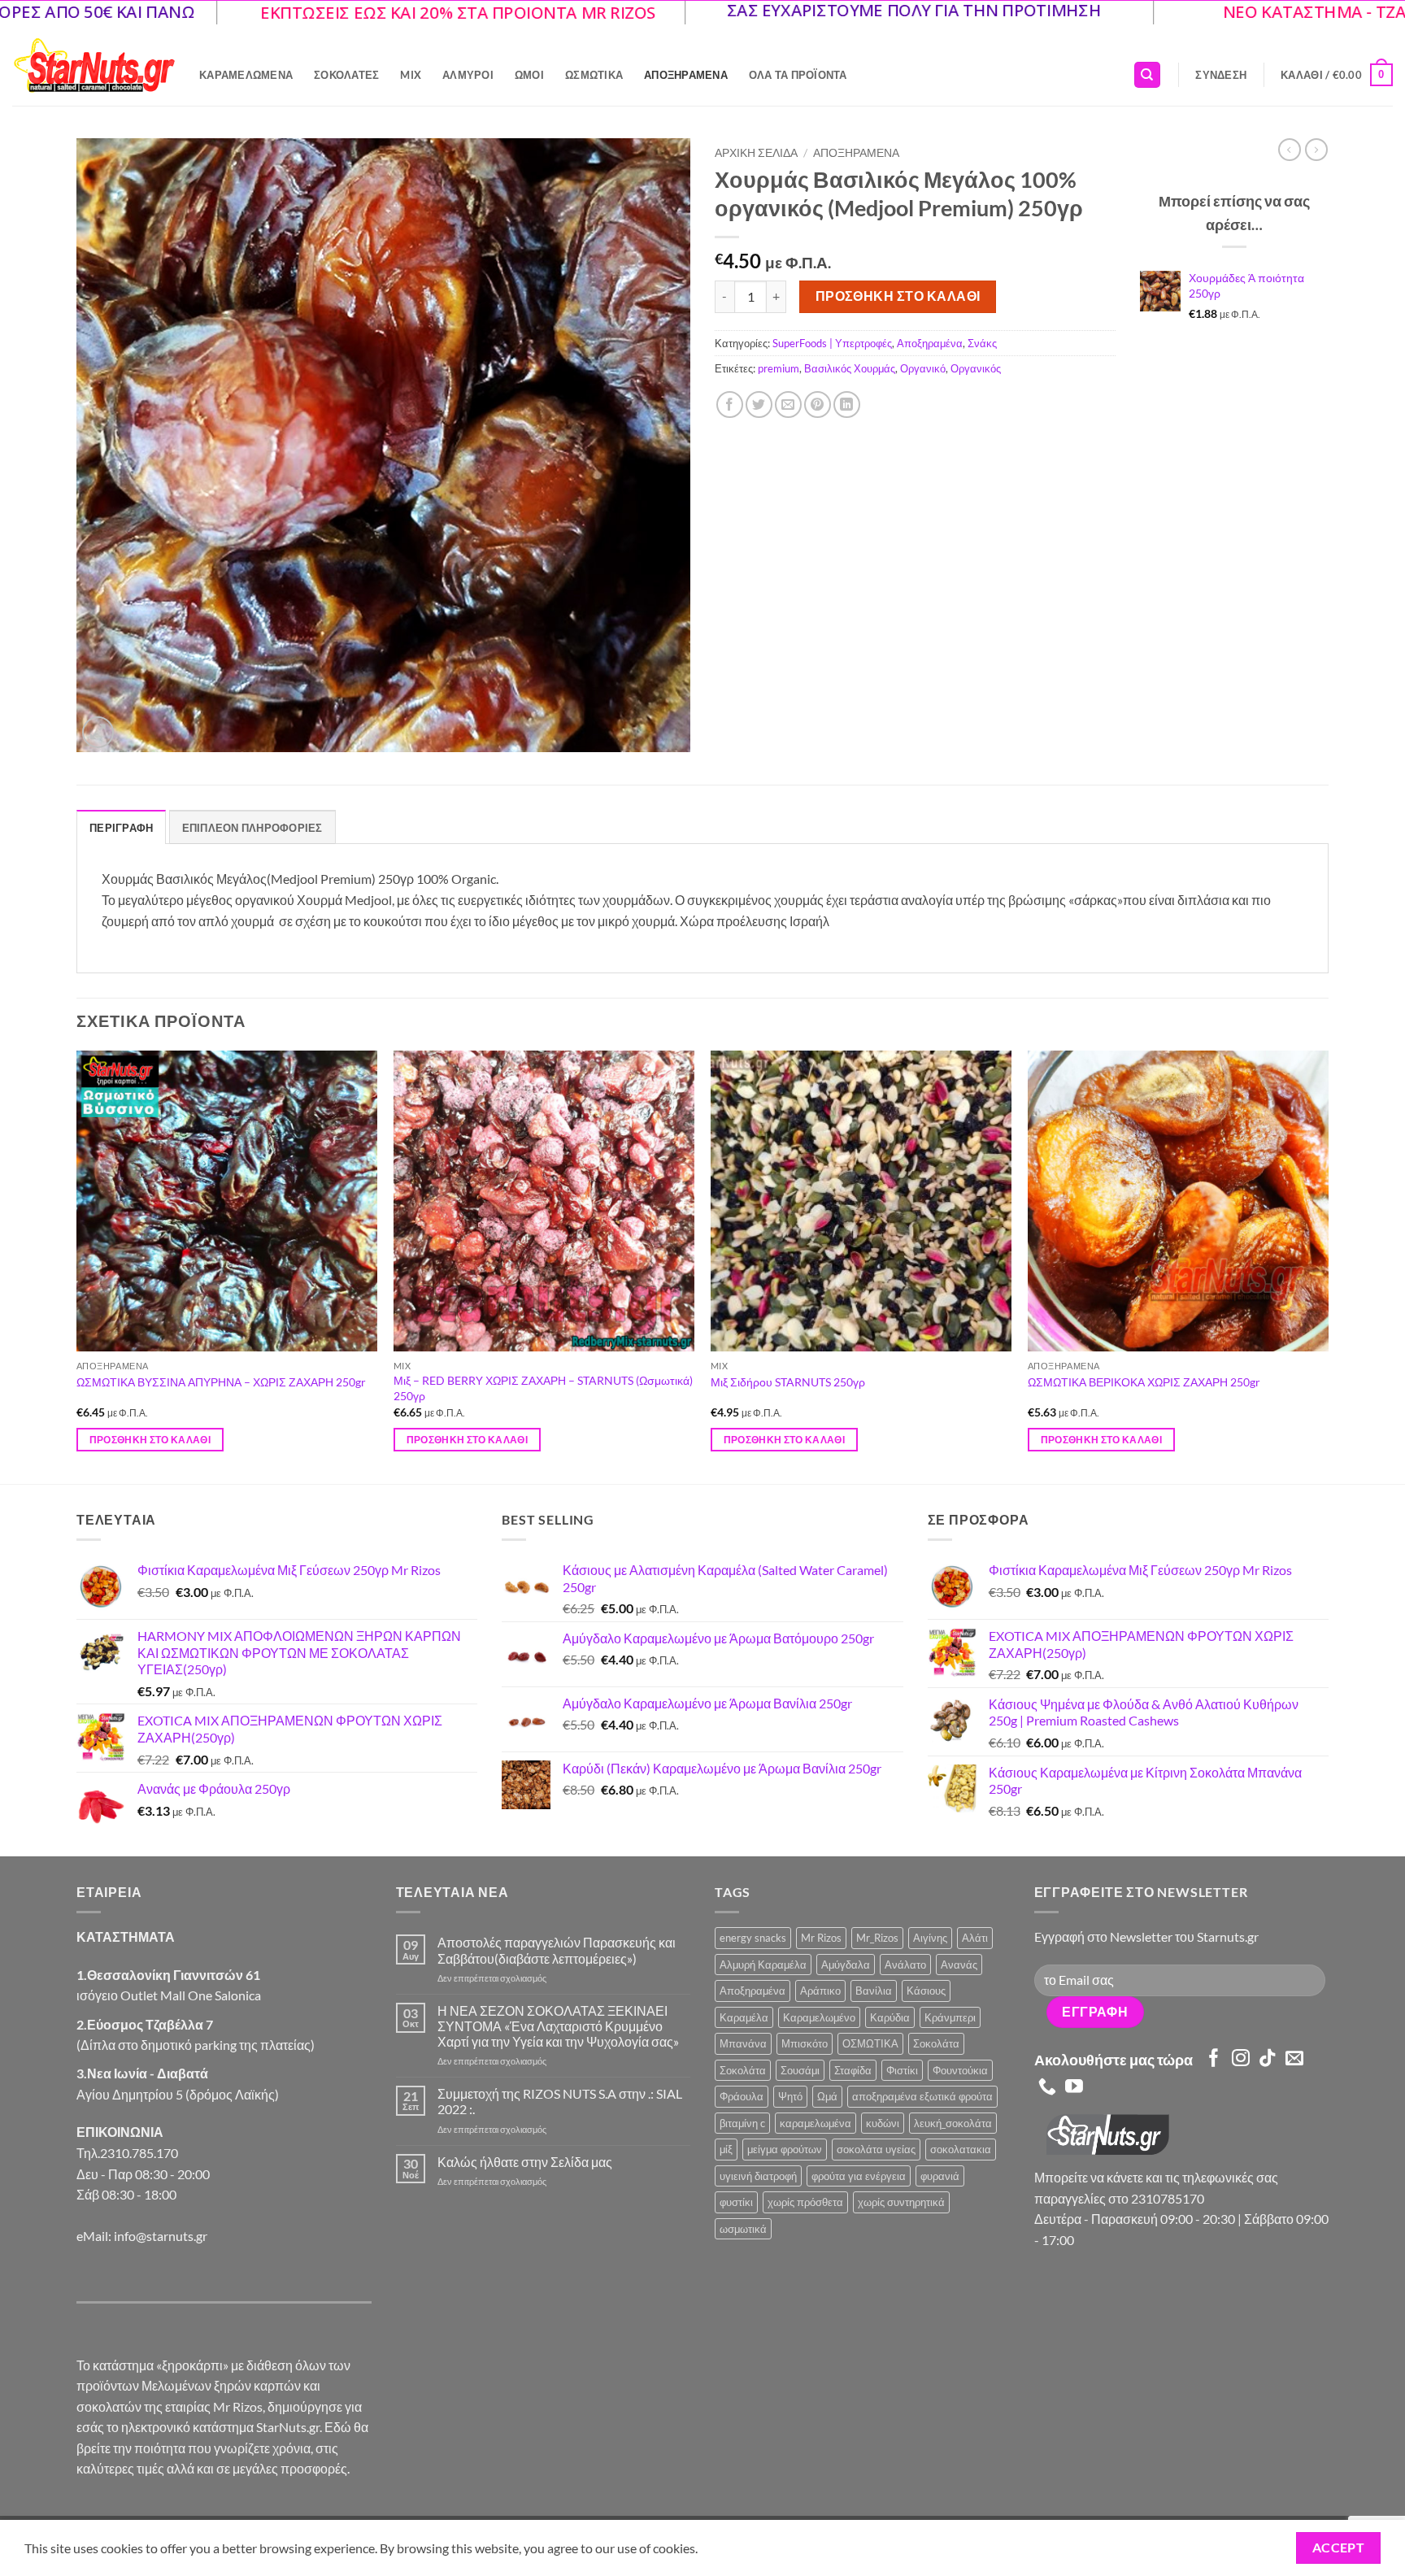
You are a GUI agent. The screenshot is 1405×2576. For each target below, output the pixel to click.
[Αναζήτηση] (1147, 75)
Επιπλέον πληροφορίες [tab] (252, 828)
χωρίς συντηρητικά (901, 2202)
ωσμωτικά (743, 2229)
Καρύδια (890, 2017)
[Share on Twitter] (759, 405)
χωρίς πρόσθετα (805, 2202)
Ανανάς (959, 1965)
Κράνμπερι (950, 2017)
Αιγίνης (930, 1938)
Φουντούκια (960, 2070)
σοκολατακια (961, 2149)
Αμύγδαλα (846, 1965)
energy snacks (753, 1938)
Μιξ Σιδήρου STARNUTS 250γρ (788, 1382)
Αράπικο (820, 1991)
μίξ (726, 2149)
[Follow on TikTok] (1268, 2059)
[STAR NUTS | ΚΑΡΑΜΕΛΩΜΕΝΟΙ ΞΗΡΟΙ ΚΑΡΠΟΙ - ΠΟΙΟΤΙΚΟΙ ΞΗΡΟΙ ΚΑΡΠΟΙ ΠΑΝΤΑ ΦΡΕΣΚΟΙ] (94, 65)
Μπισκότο (805, 2043)
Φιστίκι (902, 2070)
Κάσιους (926, 1991)
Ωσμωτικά (594, 75)
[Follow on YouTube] (1074, 2088)
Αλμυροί (468, 75)
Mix (411, 75)
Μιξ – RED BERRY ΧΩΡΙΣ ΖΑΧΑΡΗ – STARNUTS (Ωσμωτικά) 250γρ (543, 1388)
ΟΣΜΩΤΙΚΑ (870, 2043)
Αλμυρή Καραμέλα (763, 1965)
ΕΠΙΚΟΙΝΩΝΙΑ (120, 2132)
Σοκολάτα (936, 2043)
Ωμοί (529, 75)
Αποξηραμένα (686, 75)
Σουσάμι (800, 2070)
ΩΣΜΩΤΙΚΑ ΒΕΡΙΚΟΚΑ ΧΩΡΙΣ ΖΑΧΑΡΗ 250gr (1144, 1382)
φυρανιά (940, 2176)
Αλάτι (975, 1938)
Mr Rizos (821, 1938)
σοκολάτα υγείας (876, 2149)
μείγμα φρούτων (785, 2149)
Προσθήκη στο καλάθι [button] (150, 1440)
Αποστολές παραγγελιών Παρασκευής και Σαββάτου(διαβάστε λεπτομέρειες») (557, 1950)
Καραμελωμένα (246, 75)
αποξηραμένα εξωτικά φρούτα (922, 2096)
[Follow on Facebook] (1214, 2059)
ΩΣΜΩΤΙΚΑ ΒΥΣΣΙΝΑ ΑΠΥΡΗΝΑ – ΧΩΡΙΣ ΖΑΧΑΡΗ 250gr (221, 1382)
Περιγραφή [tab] (121, 828)
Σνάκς (982, 343)
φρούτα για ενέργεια (859, 2176)
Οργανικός (976, 368)
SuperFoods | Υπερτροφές (832, 343)
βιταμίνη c (742, 2123)
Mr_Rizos (877, 1938)
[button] (1221, 75)
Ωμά (827, 2096)
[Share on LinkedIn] (847, 405)
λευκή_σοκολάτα (953, 2123)
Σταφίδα (853, 2070)
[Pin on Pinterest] (818, 405)
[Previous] (77, 1266)
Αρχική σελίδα (756, 153)
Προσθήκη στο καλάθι (898, 296)
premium (779, 368)
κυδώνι (883, 2123)
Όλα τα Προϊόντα (798, 75)
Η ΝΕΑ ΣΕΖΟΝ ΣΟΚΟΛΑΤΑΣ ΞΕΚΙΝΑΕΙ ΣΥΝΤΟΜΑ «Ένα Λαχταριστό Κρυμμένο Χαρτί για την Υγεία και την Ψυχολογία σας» (558, 2026)
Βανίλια (874, 1991)
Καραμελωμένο (819, 2017)
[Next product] (1290, 150)
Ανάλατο (905, 1965)
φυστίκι (736, 2202)
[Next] (1328, 1266)
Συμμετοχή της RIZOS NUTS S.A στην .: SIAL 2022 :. (560, 2101)
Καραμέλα (744, 2017)
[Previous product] (1316, 150)
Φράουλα (742, 2096)
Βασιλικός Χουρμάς (850, 368)
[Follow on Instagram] (1241, 2059)
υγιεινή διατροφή (758, 2176)
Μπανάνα (743, 2043)
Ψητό (790, 2096)
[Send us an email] (1294, 2059)
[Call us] (1047, 2088)
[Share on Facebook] (730, 405)
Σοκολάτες (346, 75)
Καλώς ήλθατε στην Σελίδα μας (525, 2162)
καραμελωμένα (816, 2123)
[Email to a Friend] (788, 405)
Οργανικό (923, 368)
